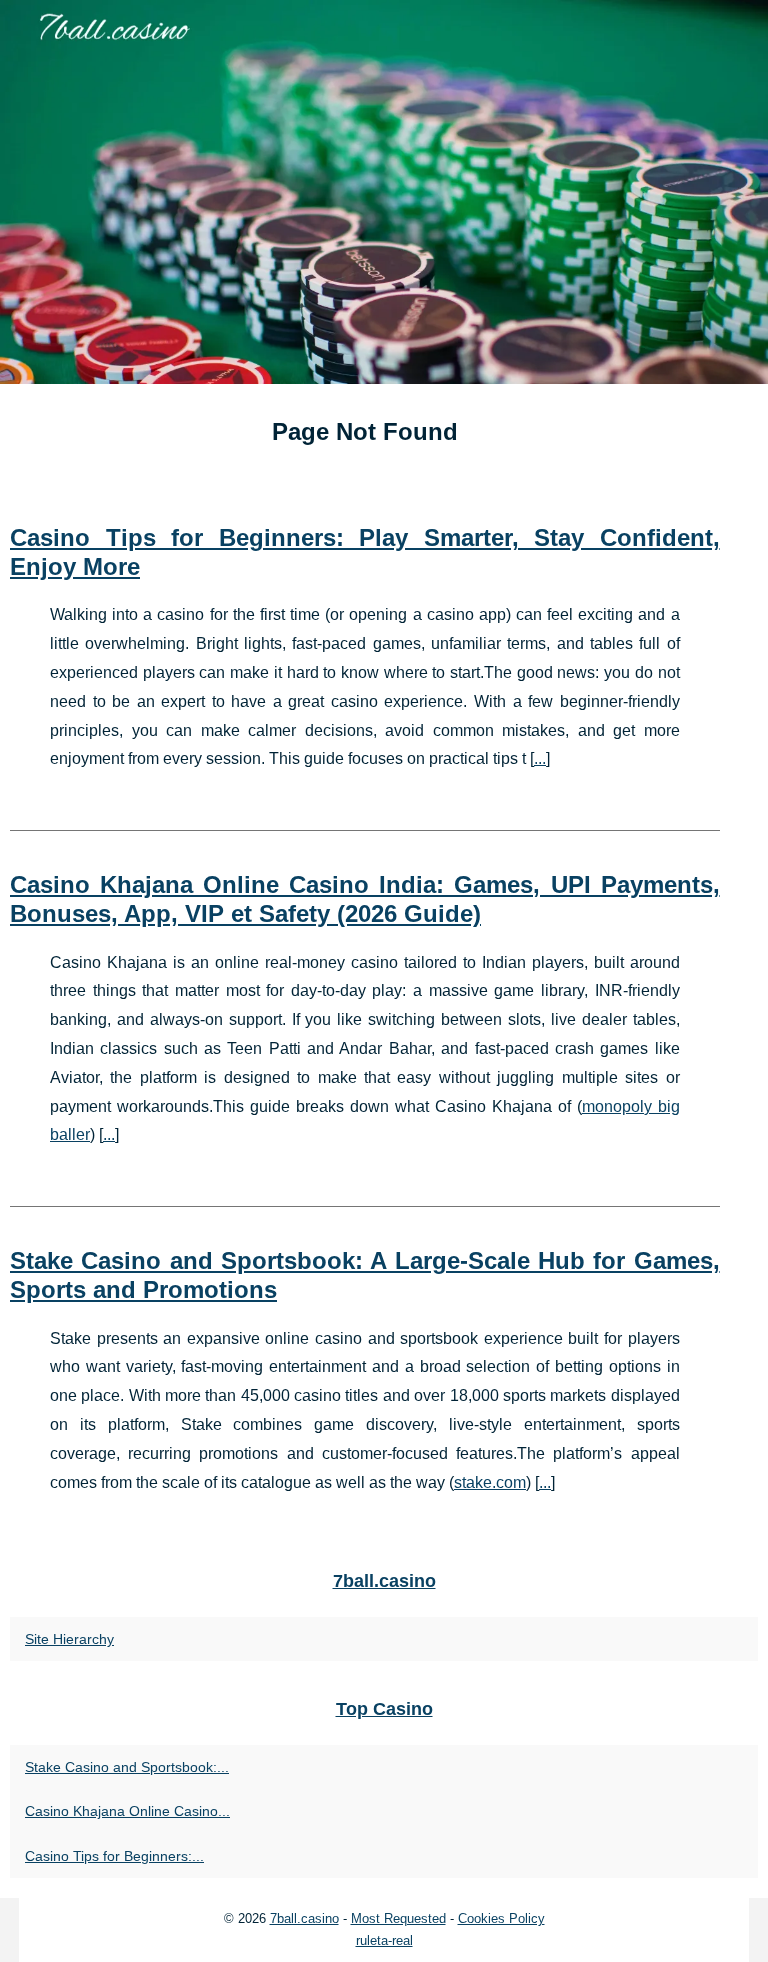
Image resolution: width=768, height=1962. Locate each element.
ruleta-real (384, 1940)
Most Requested (398, 1918)
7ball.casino (304, 1918)
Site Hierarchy (69, 1639)
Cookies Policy (501, 1918)
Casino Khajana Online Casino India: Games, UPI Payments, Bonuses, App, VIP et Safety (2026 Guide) (365, 899)
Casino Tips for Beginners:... (114, 1856)
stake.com (490, 1482)
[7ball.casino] (384, 192)
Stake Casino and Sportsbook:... (127, 1767)
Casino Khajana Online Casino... (127, 1811)
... (540, 758)
